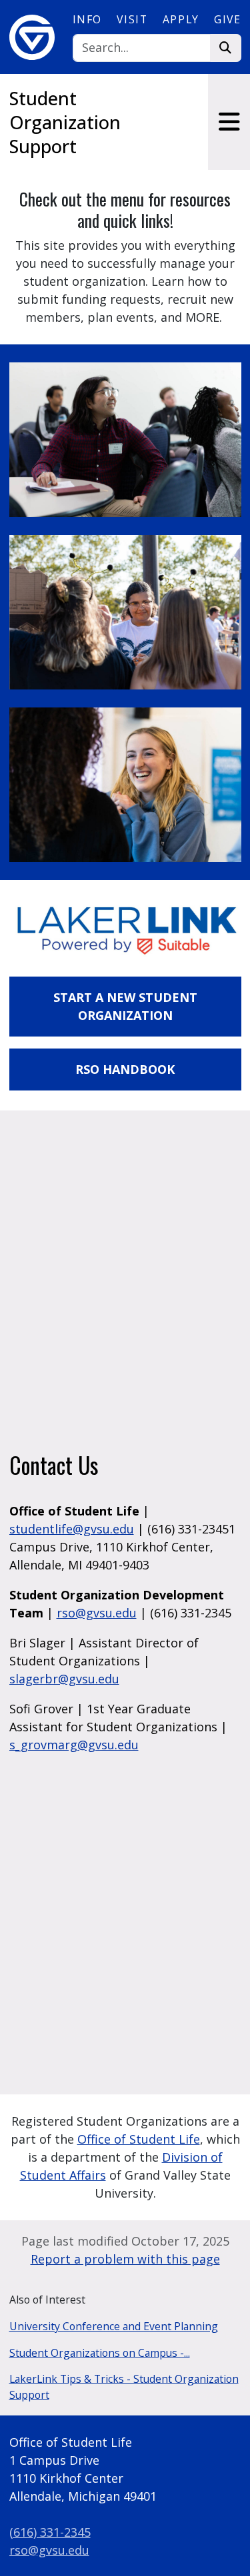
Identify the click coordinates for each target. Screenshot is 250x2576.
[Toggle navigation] (229, 122)
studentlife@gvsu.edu (72, 1529)
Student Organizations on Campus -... (100, 2353)
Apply (181, 19)
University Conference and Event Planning (114, 2326)
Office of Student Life (139, 2139)
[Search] (226, 48)
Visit (132, 19)
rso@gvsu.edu (97, 1613)
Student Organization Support (65, 122)
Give (227, 19)
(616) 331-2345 (50, 2532)
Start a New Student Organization (125, 1006)
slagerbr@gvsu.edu (64, 1679)
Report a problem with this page (125, 2259)
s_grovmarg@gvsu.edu (74, 1745)
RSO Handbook (125, 1069)
